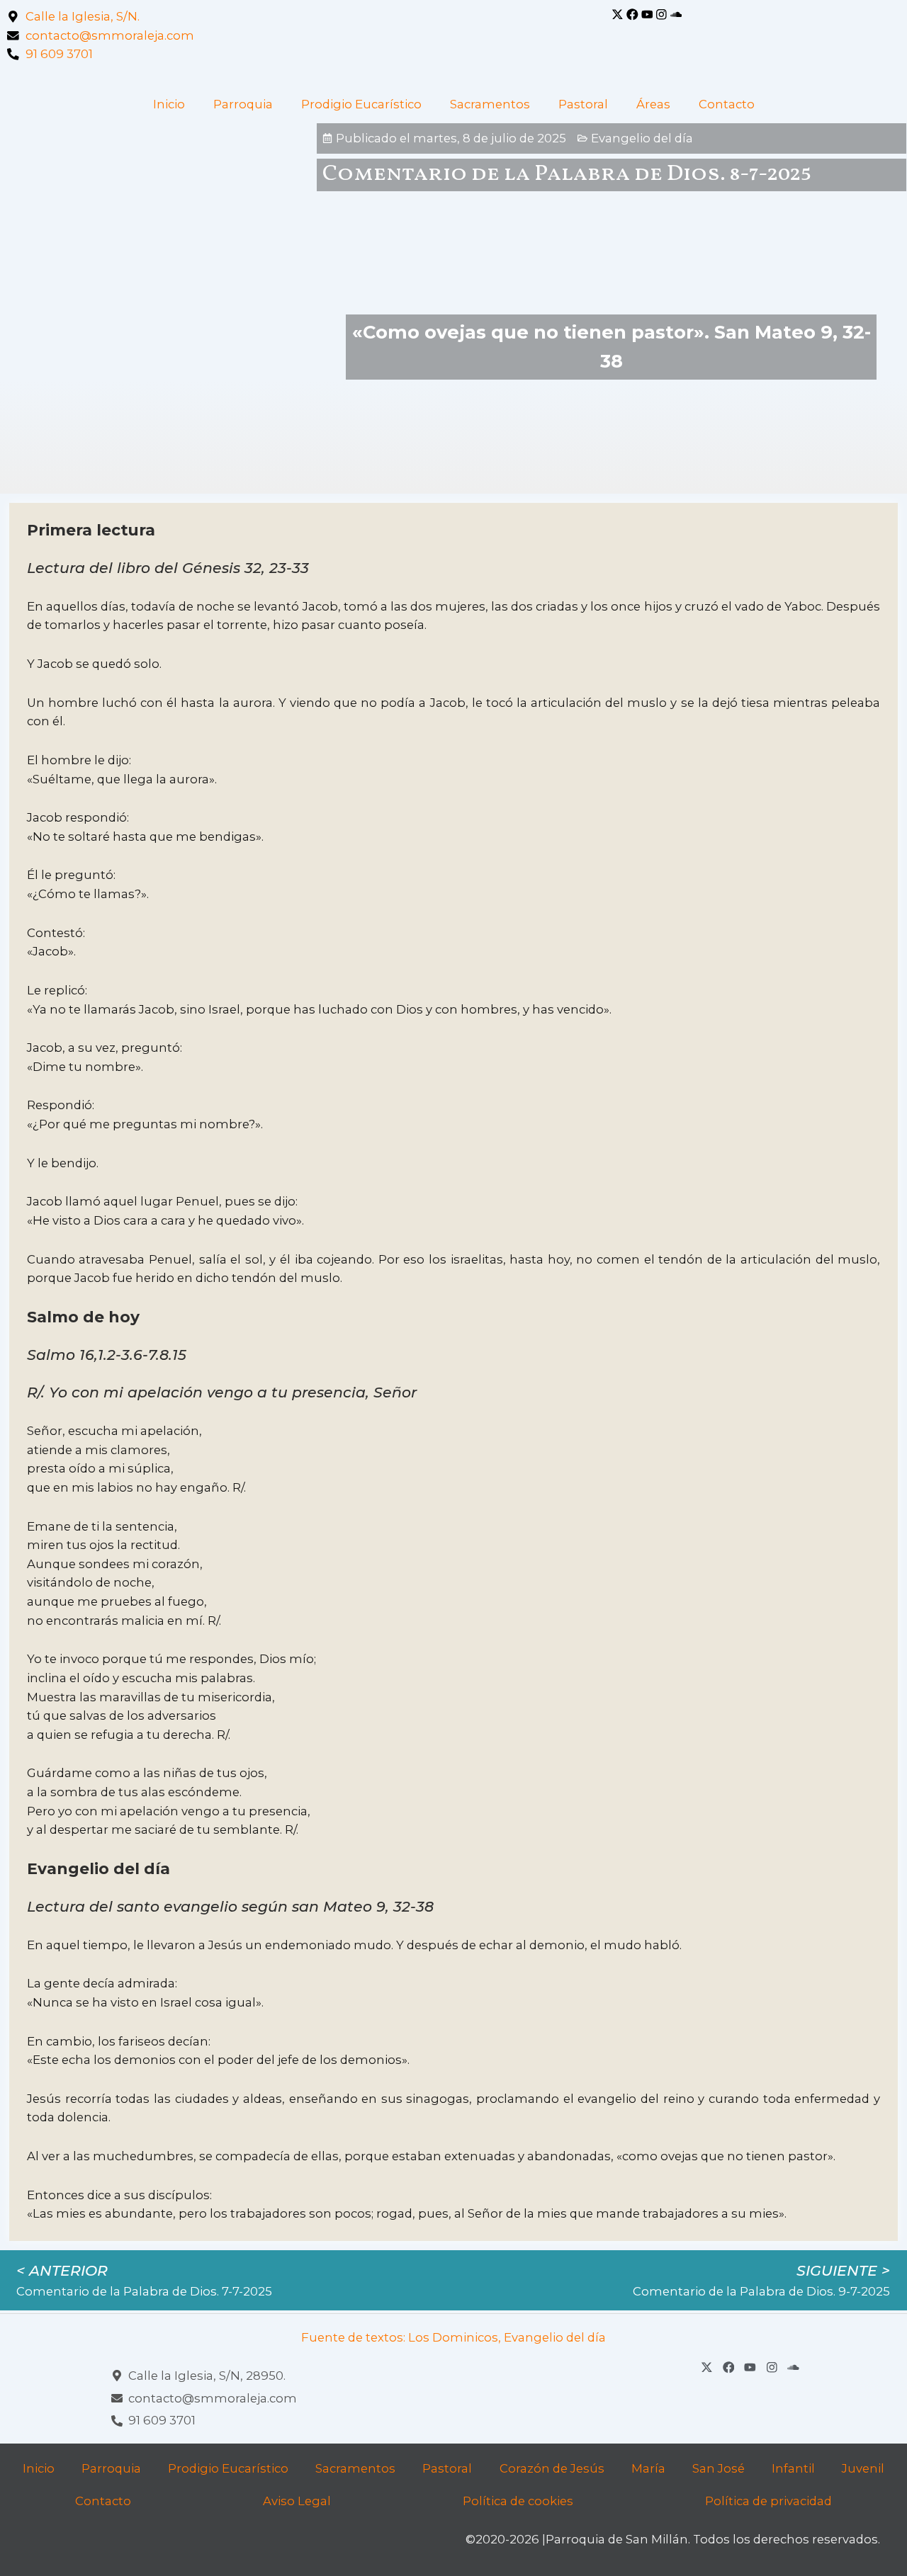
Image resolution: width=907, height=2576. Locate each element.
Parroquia (243, 104)
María (648, 2468)
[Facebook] (632, 15)
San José (719, 2468)
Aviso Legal (297, 2501)
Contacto (727, 104)
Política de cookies (518, 2501)
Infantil (793, 2468)
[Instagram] (661, 15)
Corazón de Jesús (552, 2468)
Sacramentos (490, 104)
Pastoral (583, 104)
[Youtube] (647, 15)
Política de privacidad (768, 2501)
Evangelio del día (642, 138)
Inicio (169, 104)
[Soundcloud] (676, 15)
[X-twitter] (618, 15)
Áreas (653, 104)
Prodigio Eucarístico (361, 104)
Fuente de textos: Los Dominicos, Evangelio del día (453, 2337)
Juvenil (863, 2468)
